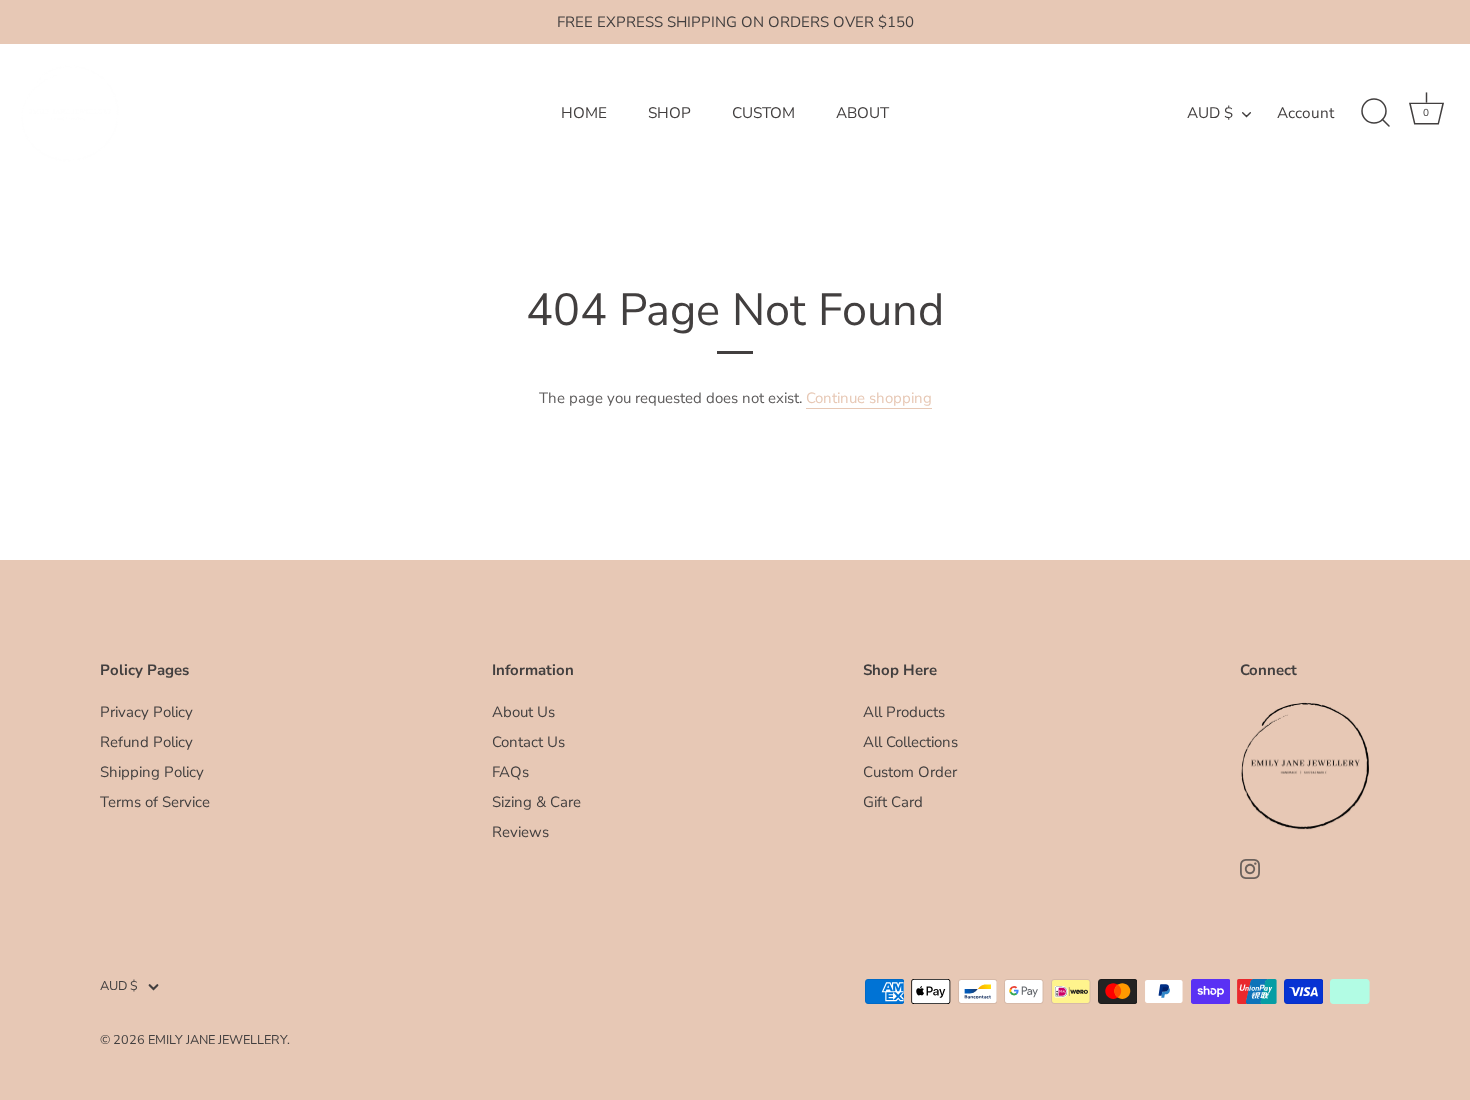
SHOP (669, 113)
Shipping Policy (152, 772)
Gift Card (893, 802)
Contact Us (528, 742)
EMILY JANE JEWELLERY (217, 1040)
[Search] (1375, 113)
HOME (584, 113)
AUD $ (1210, 113)
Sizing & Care (536, 802)
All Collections (910, 742)
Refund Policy (146, 742)
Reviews (520, 832)
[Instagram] (1250, 868)
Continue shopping (869, 398)
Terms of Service (155, 802)
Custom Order (910, 772)
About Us (523, 712)
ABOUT (862, 113)
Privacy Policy (146, 712)
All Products (904, 712)
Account (1305, 113)
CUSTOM (763, 113)
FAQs (510, 772)
